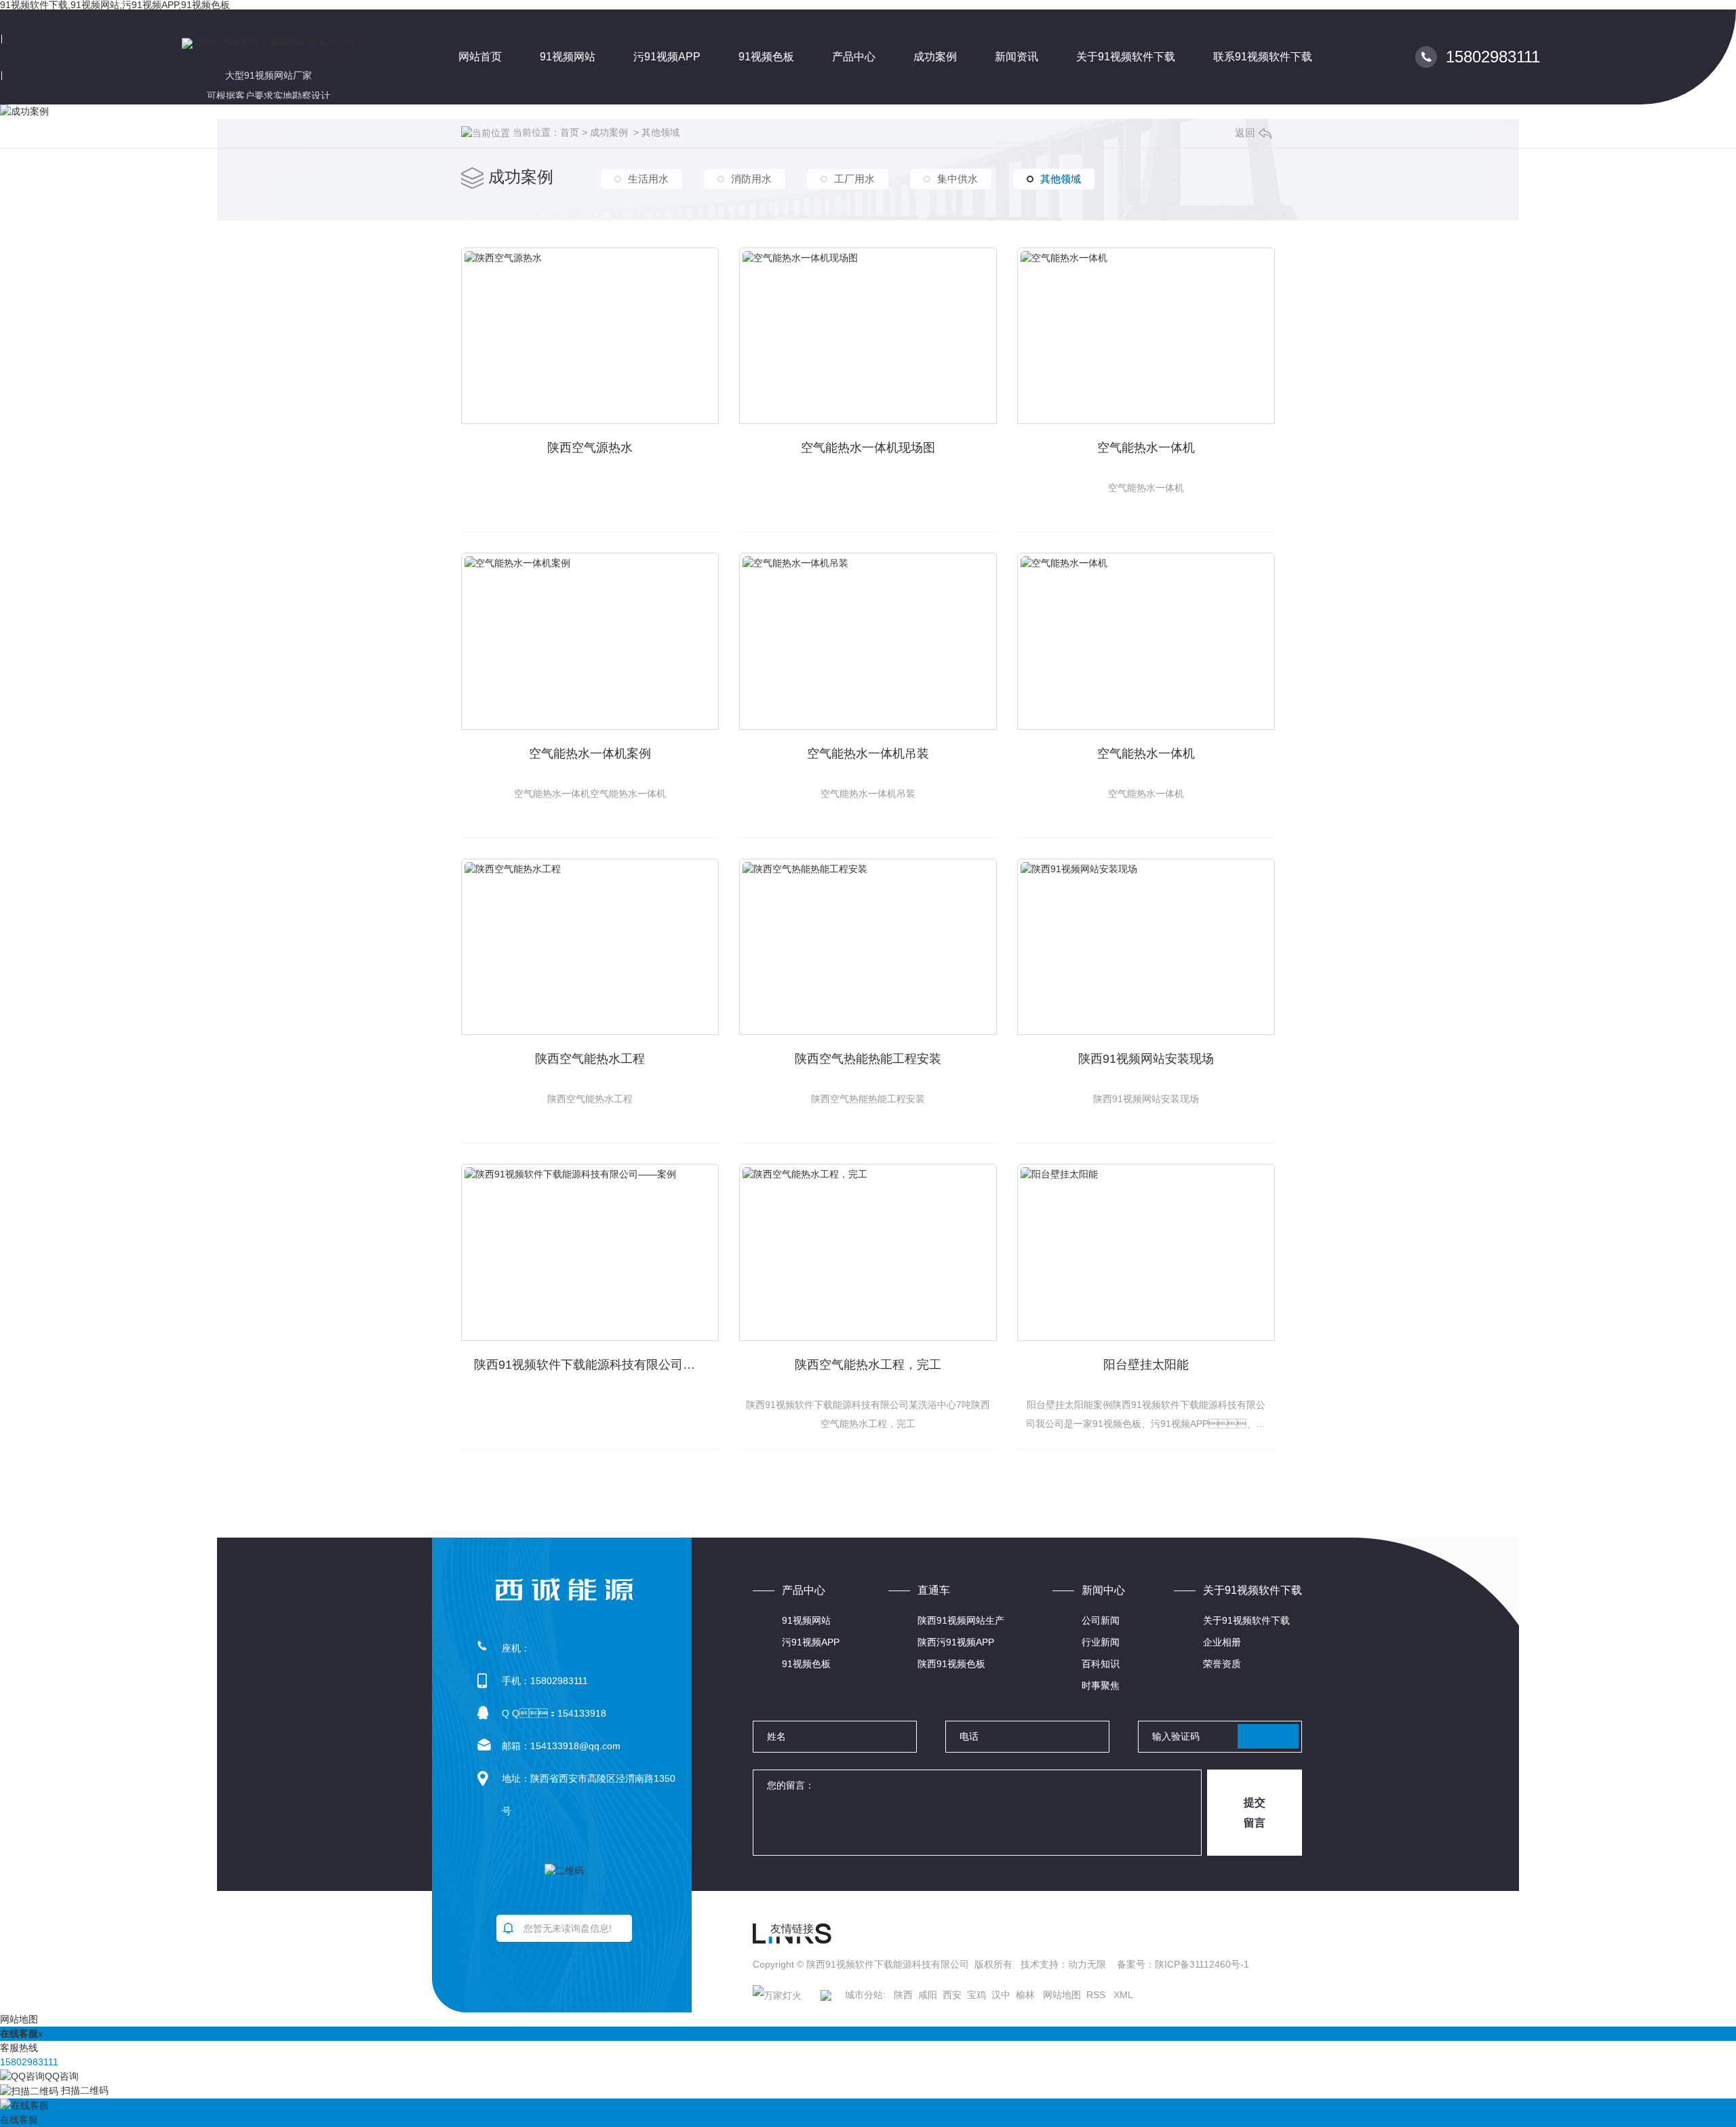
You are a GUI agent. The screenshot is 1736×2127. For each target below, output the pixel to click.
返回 (1245, 133)
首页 (570, 132)
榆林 (1025, 1995)
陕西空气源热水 (590, 448)
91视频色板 (766, 57)
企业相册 (1222, 1642)
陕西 (903, 1995)
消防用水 (751, 179)
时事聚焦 (1101, 1685)
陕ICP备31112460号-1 (1202, 1964)
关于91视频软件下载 (1126, 57)
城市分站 (864, 1995)
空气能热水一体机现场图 (868, 448)
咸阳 (928, 1995)
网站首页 (480, 57)
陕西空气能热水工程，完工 (868, 1365)
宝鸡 (976, 1995)
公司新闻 (1101, 1620)
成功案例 (935, 57)
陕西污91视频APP (956, 1642)
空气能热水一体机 (1146, 448)
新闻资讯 (1017, 57)
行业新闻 (1101, 1642)
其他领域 (660, 132)
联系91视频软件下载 (1263, 57)
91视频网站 (568, 57)
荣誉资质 (1222, 1664)
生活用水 (648, 179)
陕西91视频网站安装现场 (1146, 1059)
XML (1123, 1995)
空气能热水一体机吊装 (868, 754)
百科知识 (1101, 1664)
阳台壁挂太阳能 (1146, 1365)
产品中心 (854, 57)
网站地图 (1062, 1995)
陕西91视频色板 (951, 1664)
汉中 (1001, 1995)
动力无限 (1087, 1964)
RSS (1097, 1995)
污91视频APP (667, 57)
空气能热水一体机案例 (590, 754)
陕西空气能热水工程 (590, 1059)
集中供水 (958, 179)
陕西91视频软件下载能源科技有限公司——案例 (596, 1365)
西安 (952, 1995)
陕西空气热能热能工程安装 (868, 1059)
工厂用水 (854, 179)
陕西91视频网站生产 (961, 1620)
